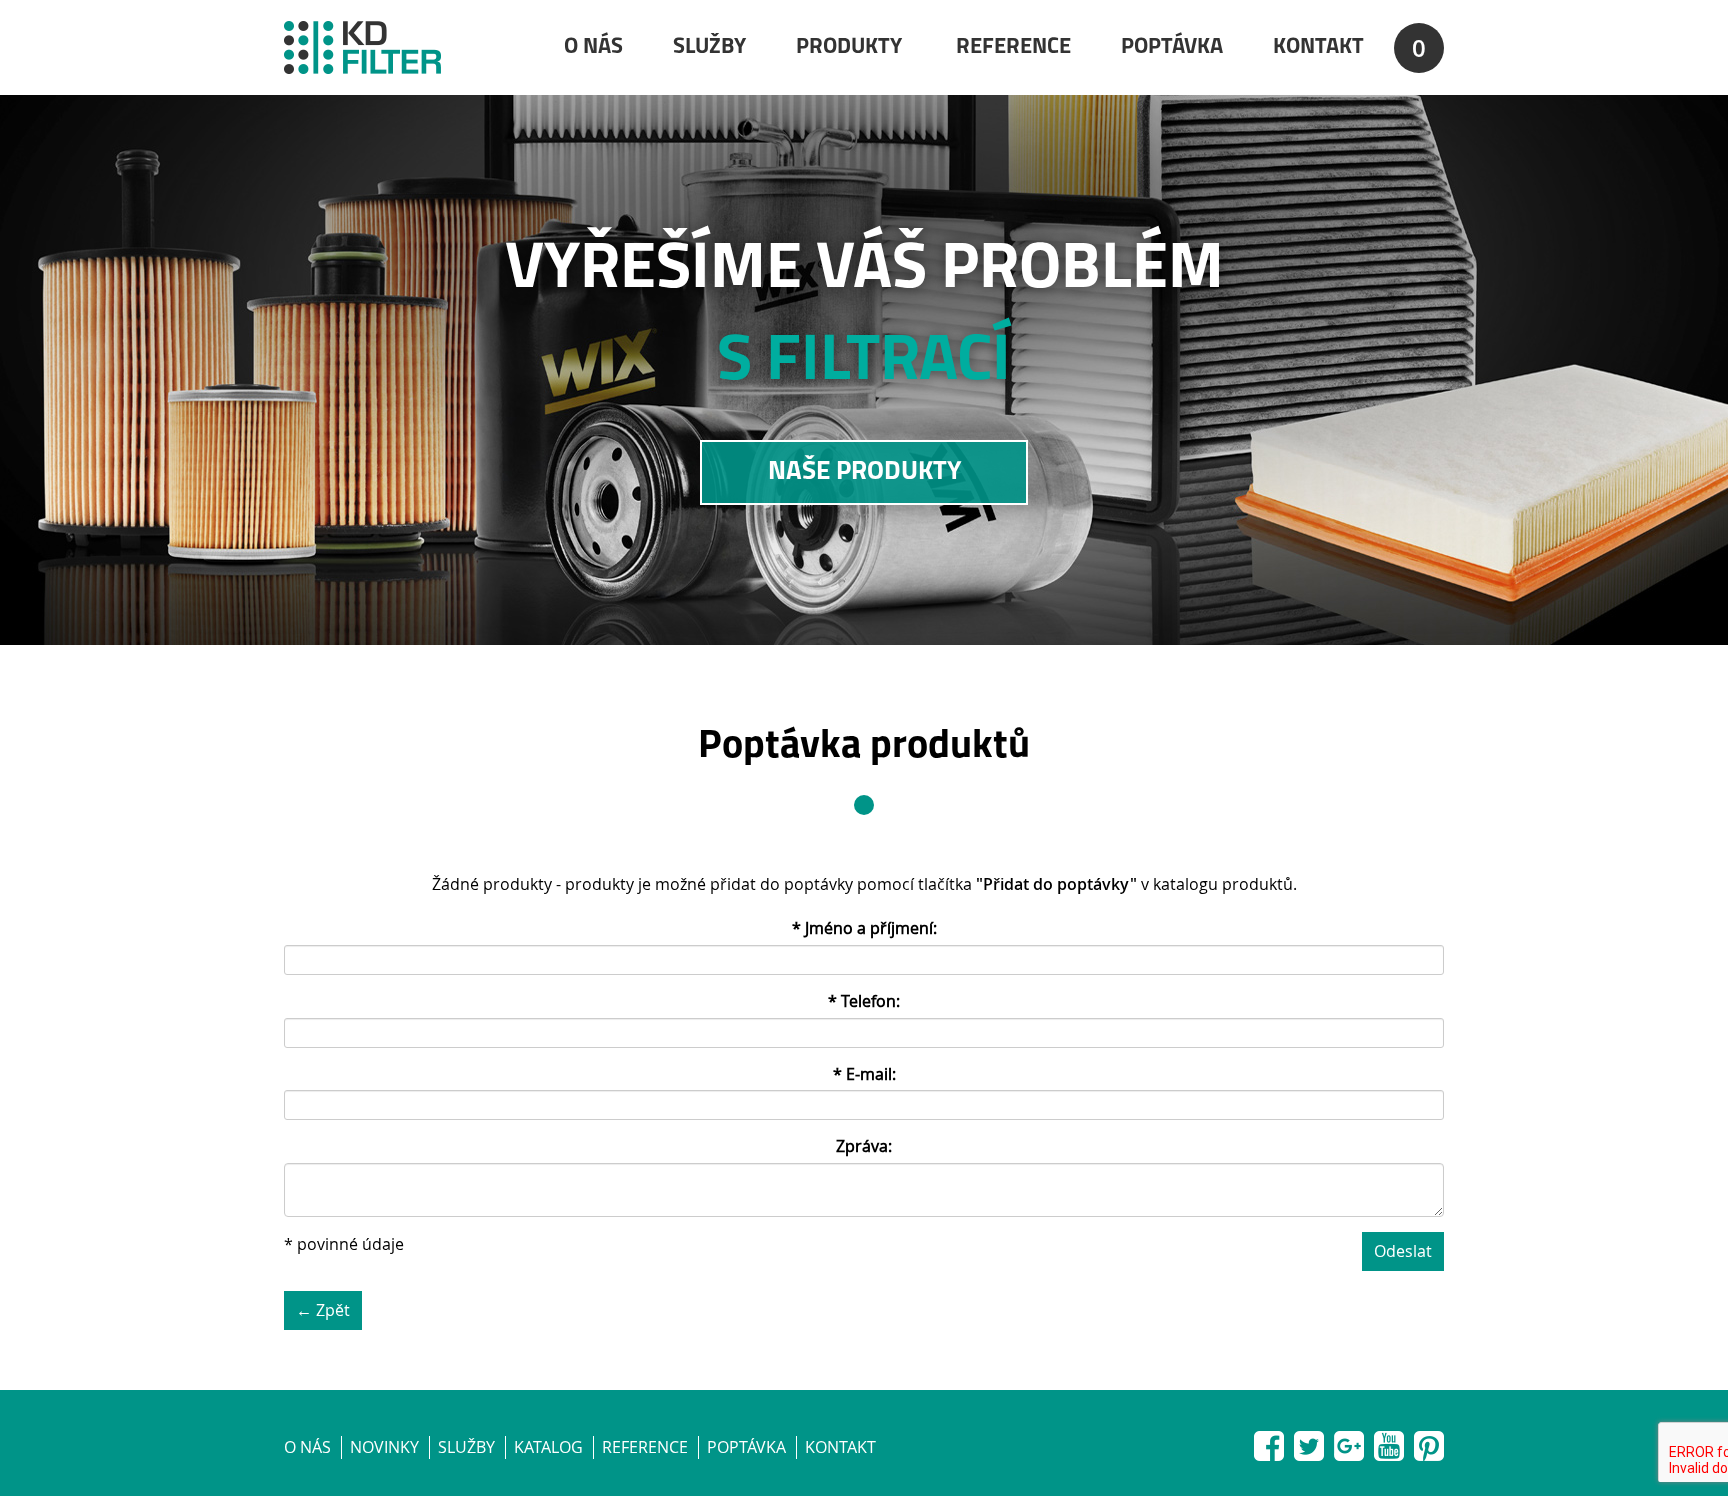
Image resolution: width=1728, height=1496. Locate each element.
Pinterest (1429, 1442)
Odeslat (1403, 1251)
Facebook (1269, 1442)
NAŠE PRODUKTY (864, 472)
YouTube (1389, 1442)
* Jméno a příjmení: (864, 928)
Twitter (1309, 1442)
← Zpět (323, 1310)
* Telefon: (864, 1001)
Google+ (1349, 1442)
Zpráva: (864, 1146)
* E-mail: (864, 1074)
